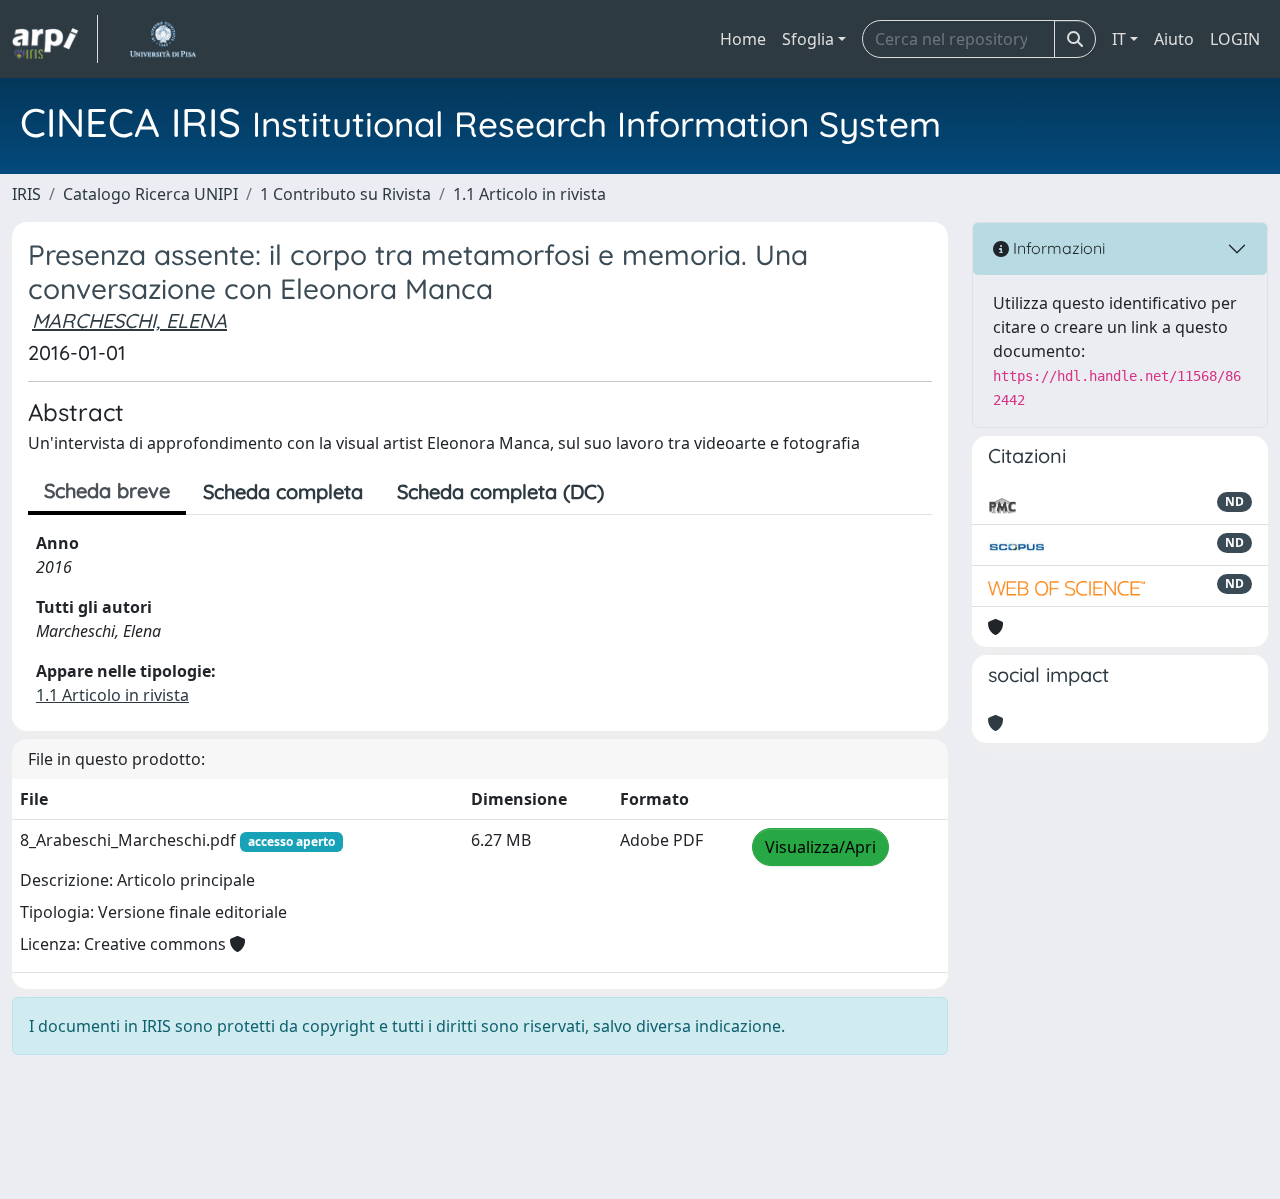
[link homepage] (55, 39)
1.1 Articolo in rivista (529, 194)
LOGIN (1235, 39)
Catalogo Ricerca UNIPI (150, 194)
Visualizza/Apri (820, 847)
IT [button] (1119, 39)
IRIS (26, 194)
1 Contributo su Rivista (345, 194)
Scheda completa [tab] (283, 491)
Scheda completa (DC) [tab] (500, 491)
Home (743, 39)
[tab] (638, 492)
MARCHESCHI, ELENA (129, 320)
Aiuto (1174, 39)
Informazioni (1057, 248)
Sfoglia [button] (808, 39)
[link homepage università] (162, 39)
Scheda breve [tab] (107, 490)
